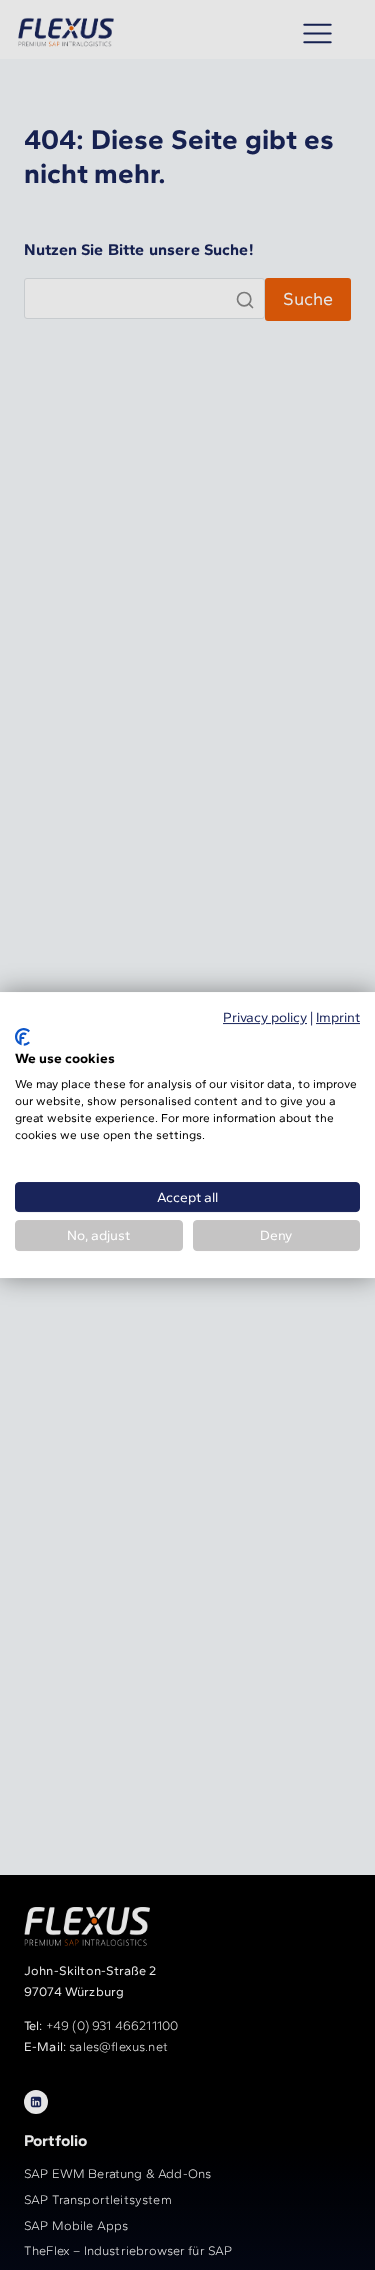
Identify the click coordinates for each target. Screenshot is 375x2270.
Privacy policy (265, 1017)
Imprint (338, 1017)
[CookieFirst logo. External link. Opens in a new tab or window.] (22, 1037)
